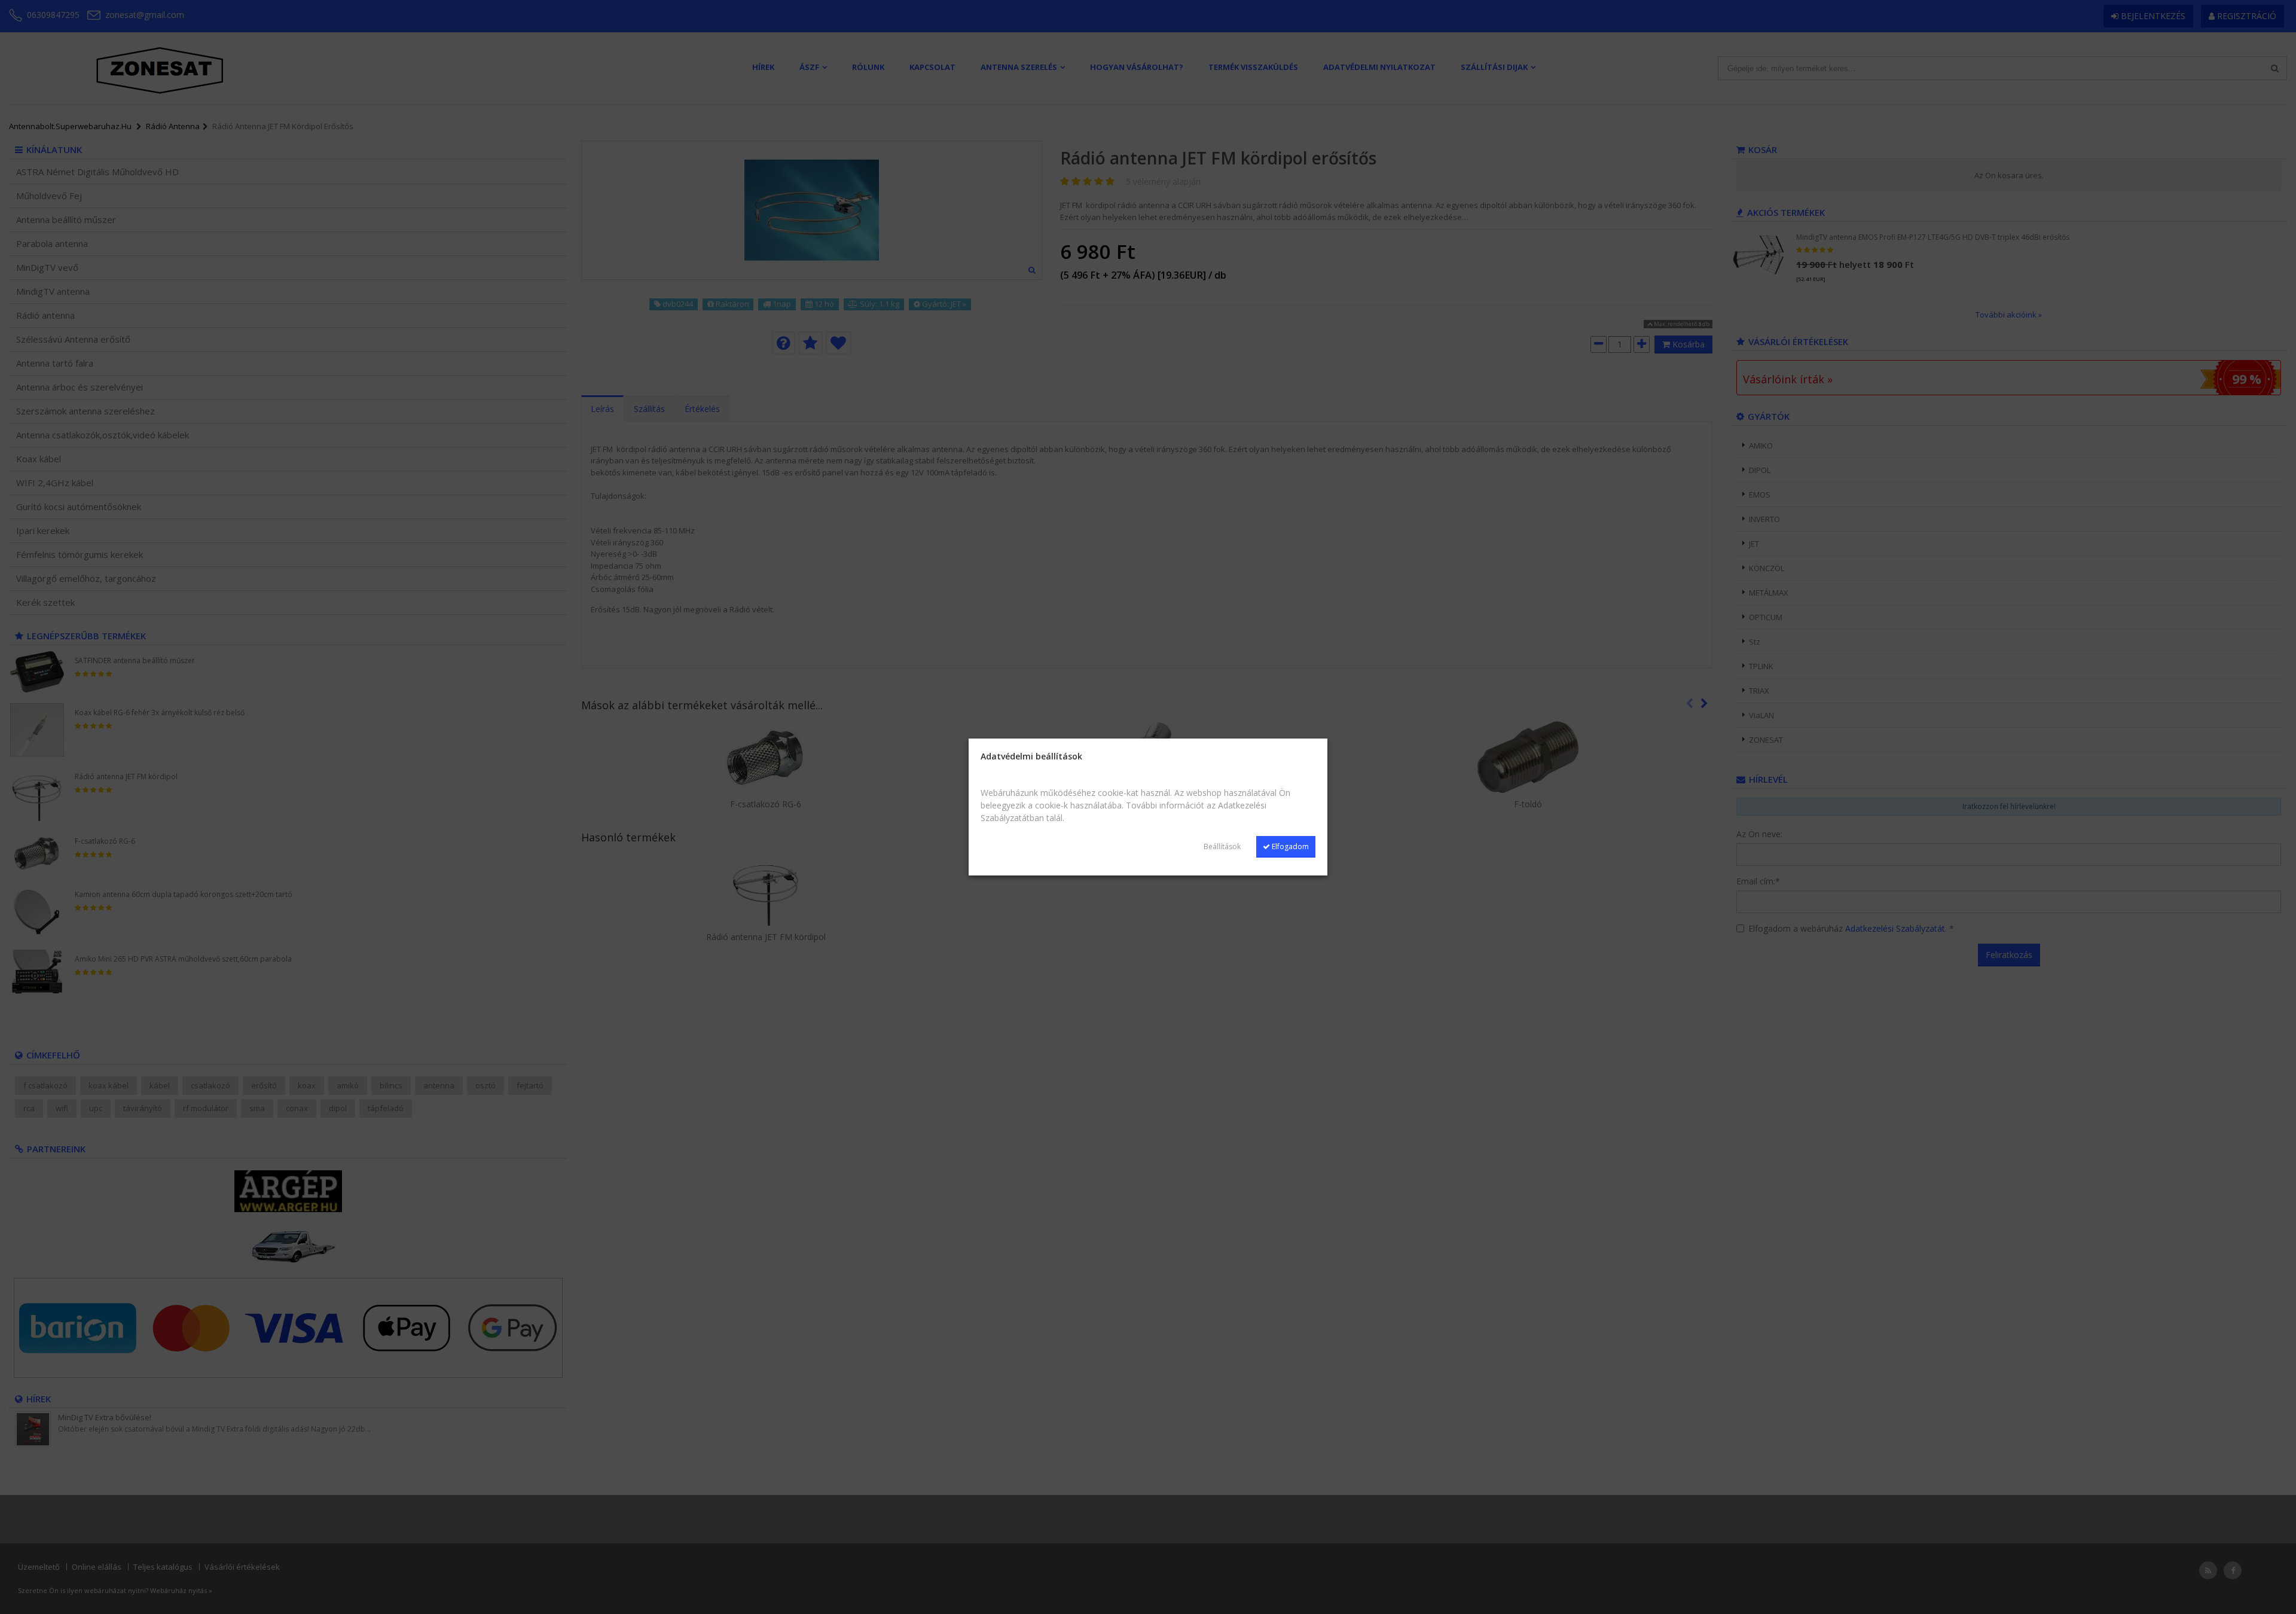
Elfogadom (1289, 846)
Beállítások (1222, 846)
